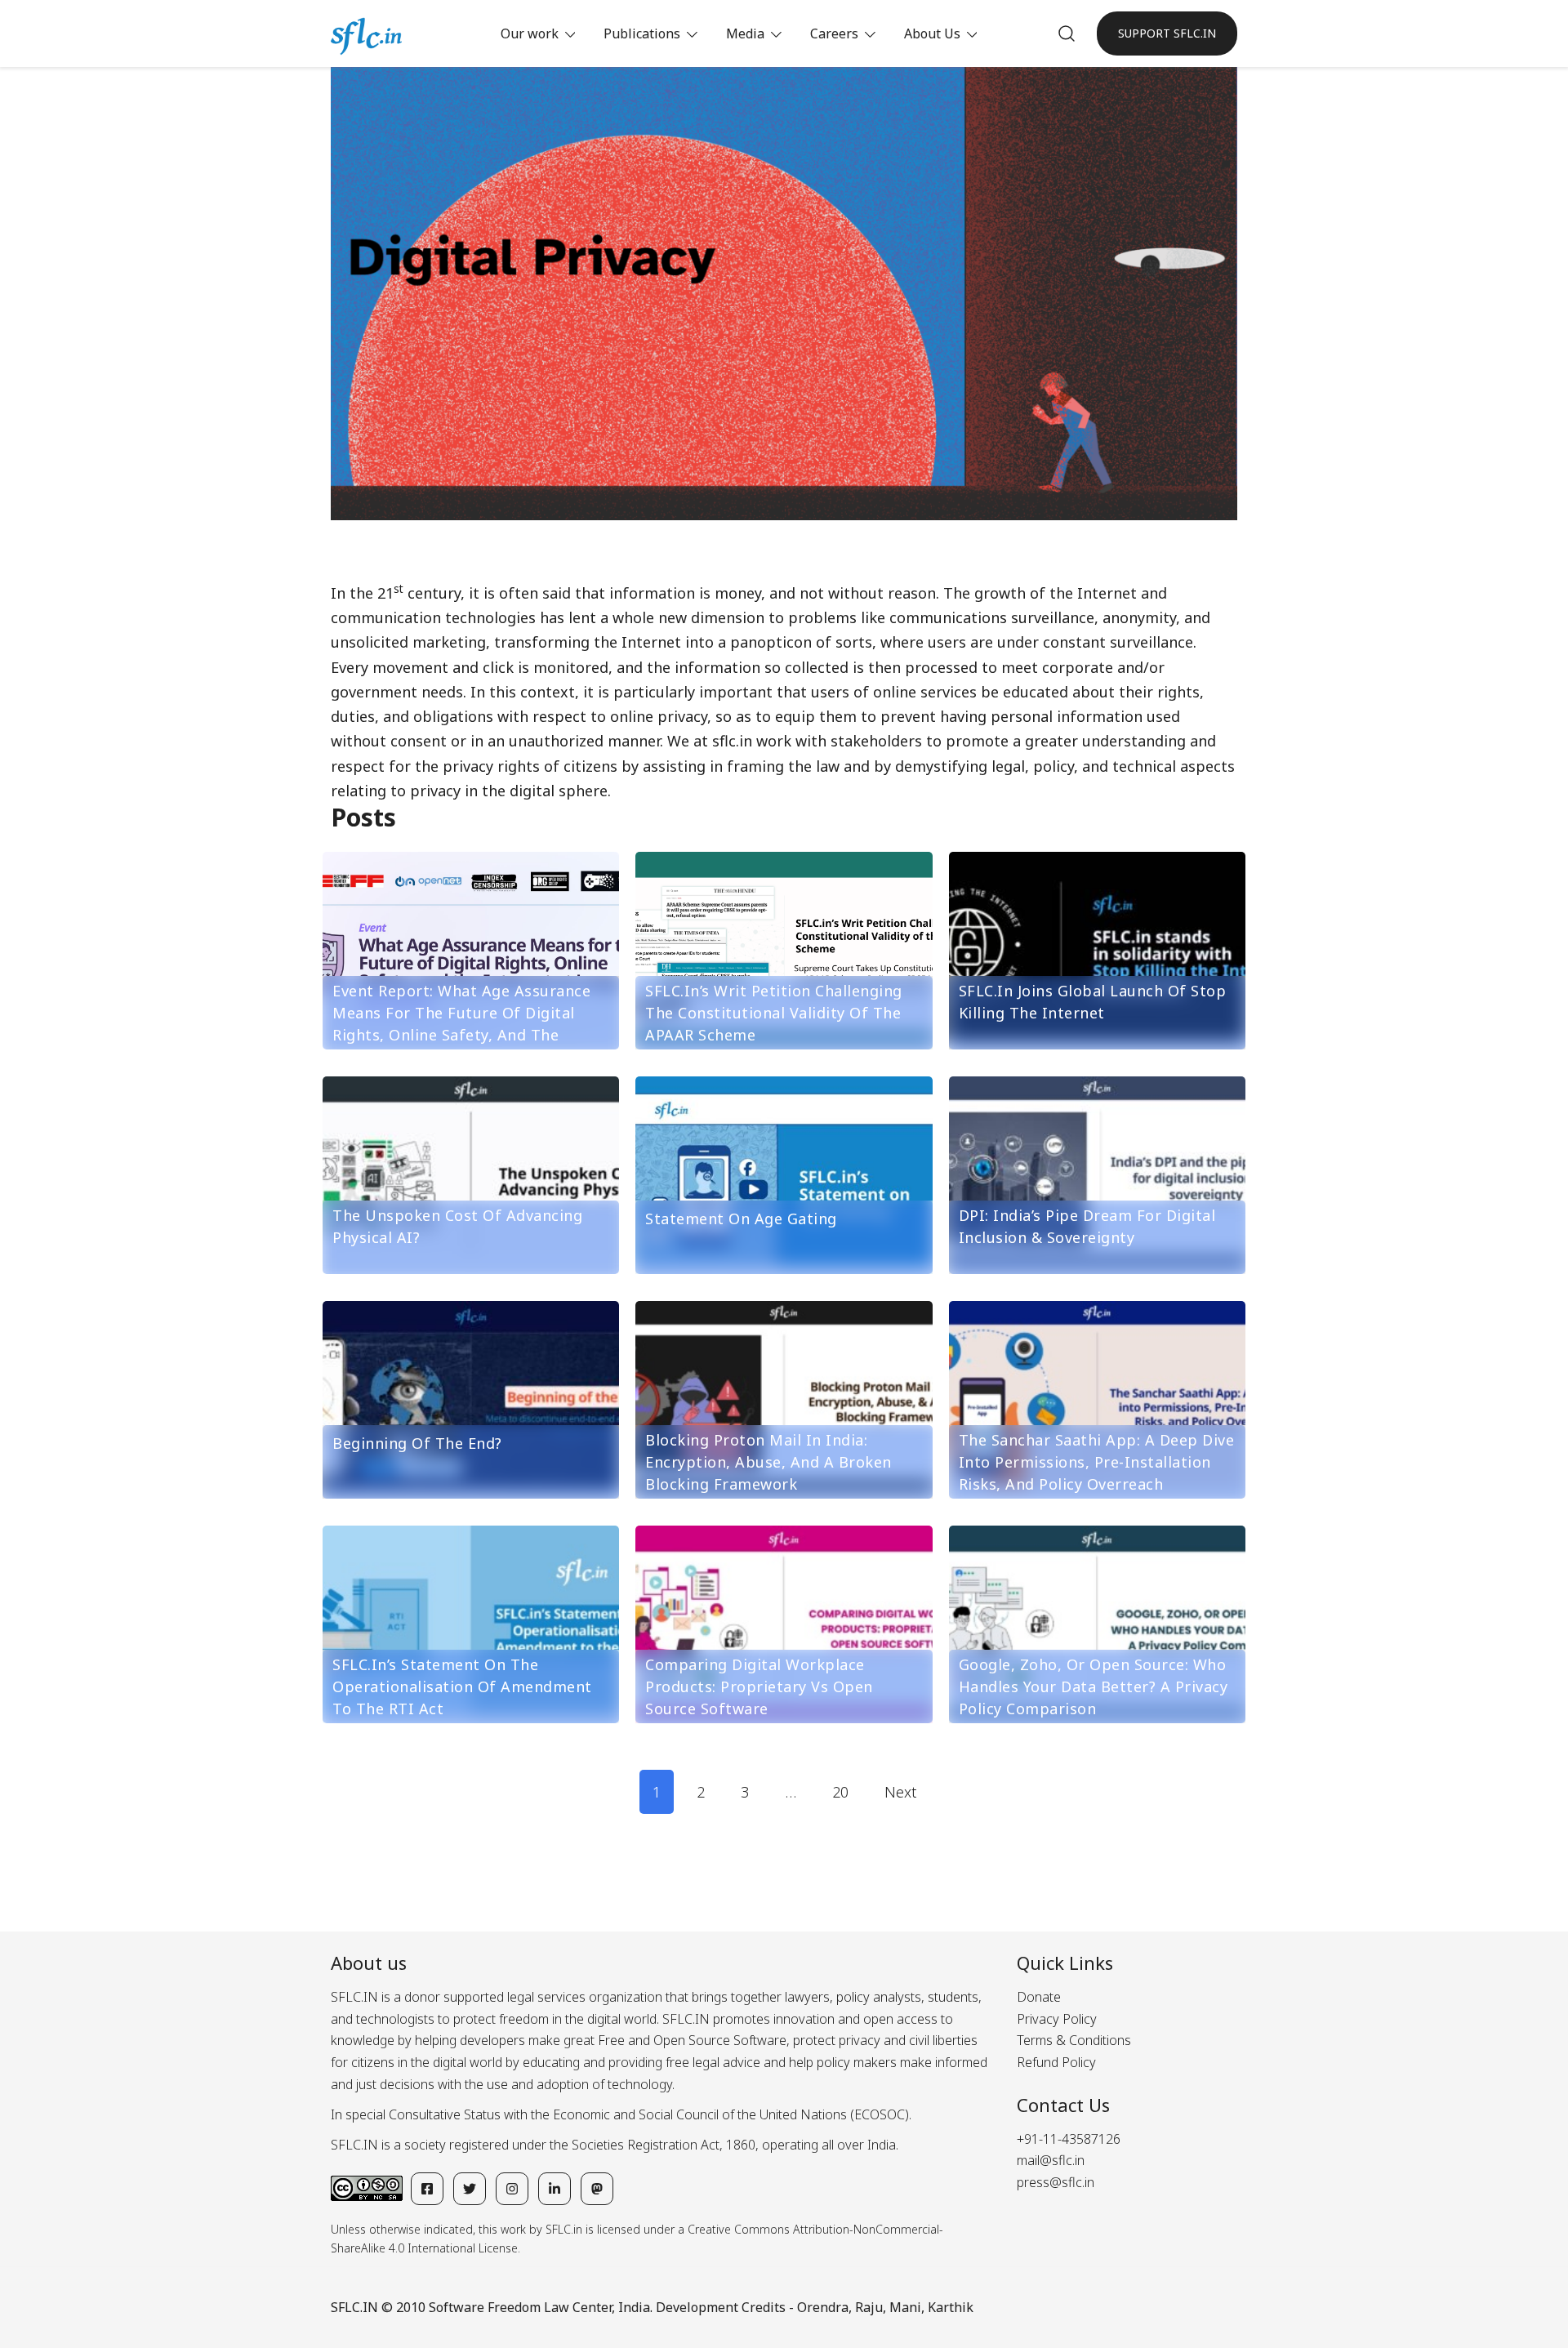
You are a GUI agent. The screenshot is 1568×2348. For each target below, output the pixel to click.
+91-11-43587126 (1069, 2139)
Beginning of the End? (417, 1443)
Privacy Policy (1057, 2019)
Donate (1039, 1997)
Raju (869, 2307)
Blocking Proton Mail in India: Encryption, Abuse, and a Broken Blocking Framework (768, 1462)
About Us (932, 33)
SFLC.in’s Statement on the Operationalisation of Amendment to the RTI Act (462, 1686)
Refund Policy (1056, 2062)
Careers (834, 33)
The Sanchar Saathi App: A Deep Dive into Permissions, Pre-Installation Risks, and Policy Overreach (1097, 1462)
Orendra (823, 2307)
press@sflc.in (1056, 2182)
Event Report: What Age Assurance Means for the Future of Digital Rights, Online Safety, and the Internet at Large (461, 1024)
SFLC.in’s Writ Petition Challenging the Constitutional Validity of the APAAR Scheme (774, 1013)
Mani (905, 2307)
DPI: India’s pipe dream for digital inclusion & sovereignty (1087, 1226)
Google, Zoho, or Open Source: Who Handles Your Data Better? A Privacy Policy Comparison (1094, 1686)
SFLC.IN (354, 2307)
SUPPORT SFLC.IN (1167, 33)
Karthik (951, 2307)
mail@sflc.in (1051, 2160)
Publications (642, 33)
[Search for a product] (1067, 33)
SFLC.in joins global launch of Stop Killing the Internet (1093, 1002)
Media (745, 33)
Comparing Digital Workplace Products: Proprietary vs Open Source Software (759, 1686)
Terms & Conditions (1074, 2040)
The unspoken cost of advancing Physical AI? (457, 1226)
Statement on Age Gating (741, 1219)
